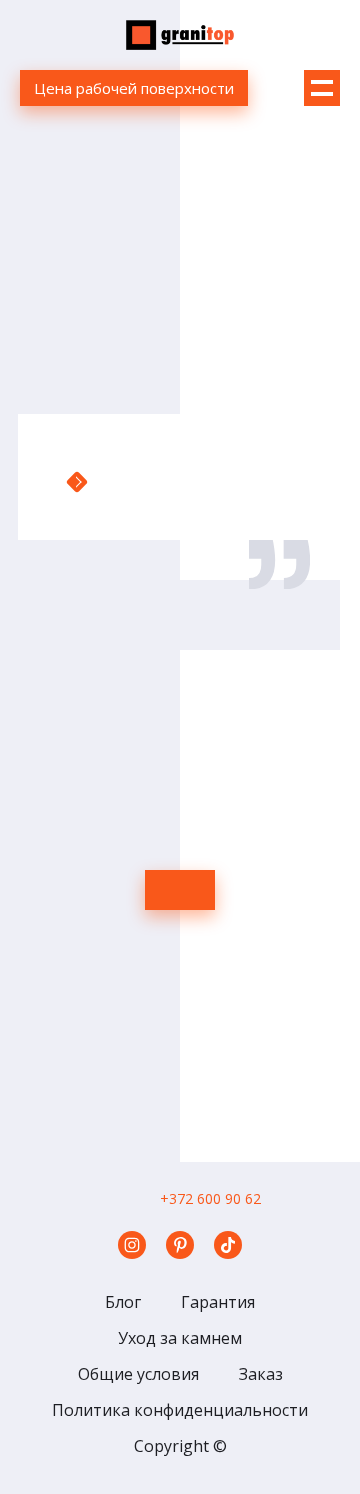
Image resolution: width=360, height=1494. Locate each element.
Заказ (261, 1374)
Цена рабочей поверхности (134, 88)
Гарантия (218, 1302)
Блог (123, 1302)
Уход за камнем (180, 1338)
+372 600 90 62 (210, 1198)
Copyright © (180, 1446)
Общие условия (138, 1374)
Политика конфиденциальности (180, 1410)
